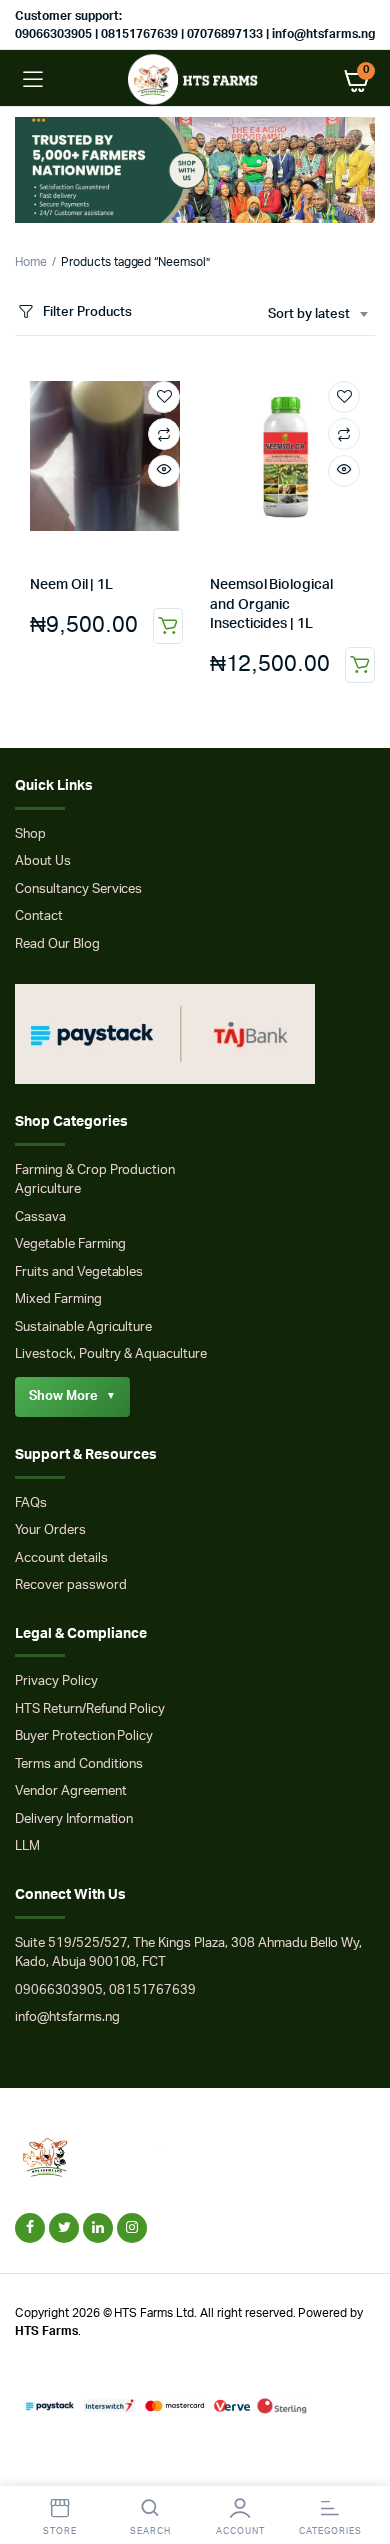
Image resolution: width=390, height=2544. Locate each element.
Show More (72, 1396)
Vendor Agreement (71, 1791)
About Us (43, 861)
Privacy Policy (56, 1681)
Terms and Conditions (79, 1764)
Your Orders (50, 1530)
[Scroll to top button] (358, 2464)
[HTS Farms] (195, 79)
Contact (39, 916)
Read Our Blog (57, 944)
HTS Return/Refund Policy (90, 1709)
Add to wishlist (164, 397)
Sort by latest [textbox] (309, 314)
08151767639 (153, 1990)
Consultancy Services (78, 889)
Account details (61, 1558)
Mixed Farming (58, 1299)
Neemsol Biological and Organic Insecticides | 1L (271, 604)
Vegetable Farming (70, 1244)
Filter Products (87, 312)
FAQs (31, 1503)
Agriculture (48, 1189)
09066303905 (59, 1990)
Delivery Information (74, 1819)
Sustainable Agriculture (83, 1327)
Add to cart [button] (168, 626)
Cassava (40, 1217)
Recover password (71, 1585)
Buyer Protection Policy (84, 1736)
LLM (27, 1846)
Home (31, 262)
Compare (164, 434)
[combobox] (317, 315)
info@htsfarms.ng (67, 2017)
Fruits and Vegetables (79, 1272)
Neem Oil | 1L (71, 585)
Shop (30, 834)
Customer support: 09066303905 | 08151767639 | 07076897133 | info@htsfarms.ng (194, 25)
